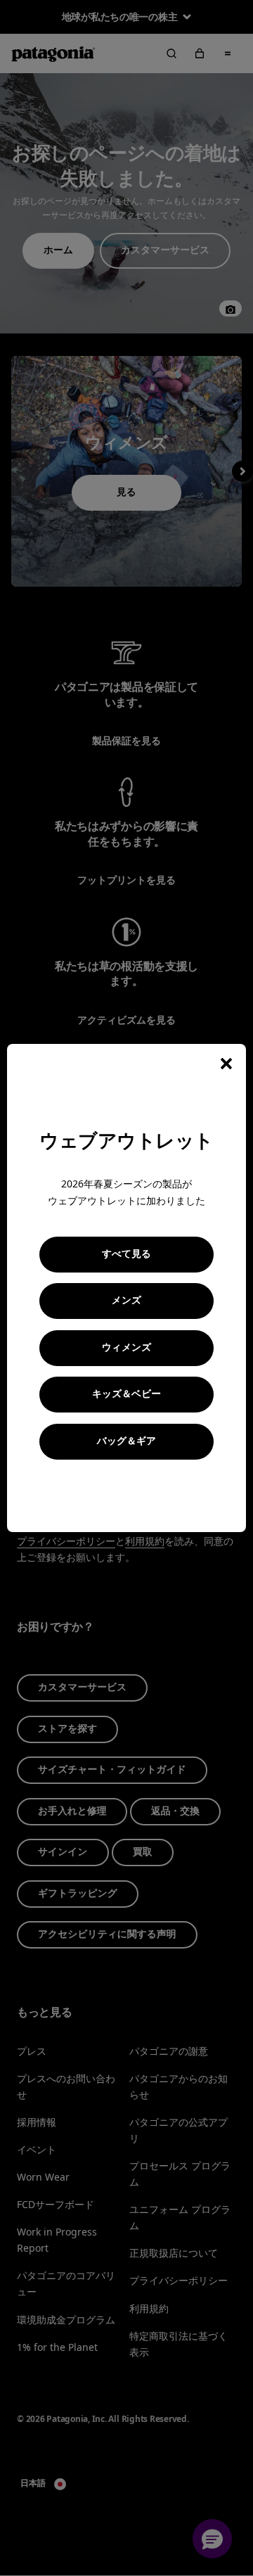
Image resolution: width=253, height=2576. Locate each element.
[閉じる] (226, 1064)
